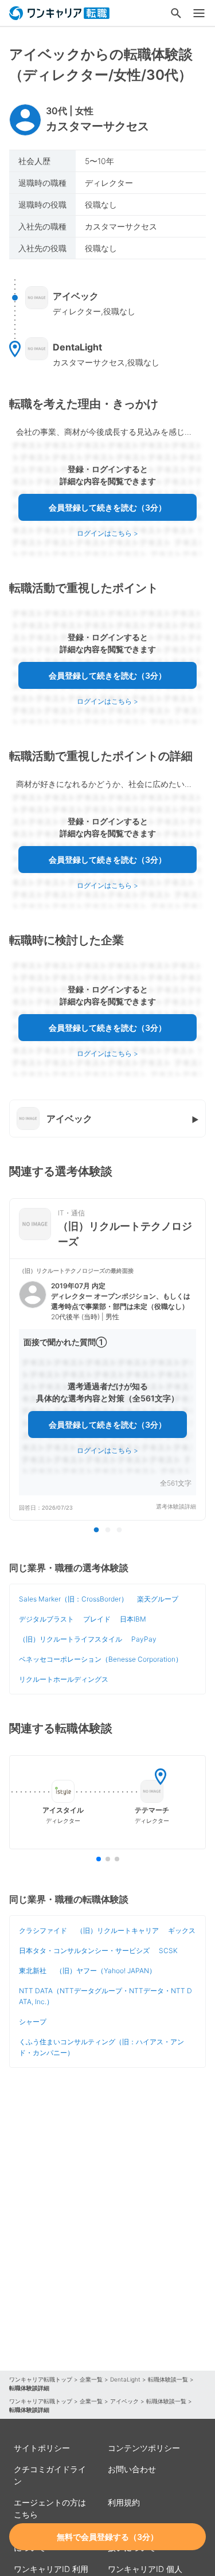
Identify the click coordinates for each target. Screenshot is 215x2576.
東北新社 (33, 1971)
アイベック (124, 2401)
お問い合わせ (132, 2469)
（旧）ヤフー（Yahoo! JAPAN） (106, 1971)
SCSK (168, 1950)
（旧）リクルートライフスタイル (71, 1639)
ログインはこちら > (107, 533)
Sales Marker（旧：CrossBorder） (73, 1599)
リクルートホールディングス (64, 1679)
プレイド (97, 1619)
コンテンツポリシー (144, 2448)
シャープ (33, 2022)
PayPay (144, 1639)
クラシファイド (43, 1930)
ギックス (182, 1930)
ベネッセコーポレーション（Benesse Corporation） (101, 1659)
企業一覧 (91, 2379)
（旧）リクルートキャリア (118, 1930)
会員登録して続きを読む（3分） (107, 507)
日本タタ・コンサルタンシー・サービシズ (84, 1950)
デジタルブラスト (46, 1619)
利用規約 (124, 2502)
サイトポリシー (42, 2448)
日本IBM (133, 1619)
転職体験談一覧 (168, 2379)
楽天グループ (158, 1599)
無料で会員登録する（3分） (107, 2537)
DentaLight (125, 2379)
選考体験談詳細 (176, 1507)
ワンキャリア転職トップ (41, 2379)
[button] (107, 1389)
